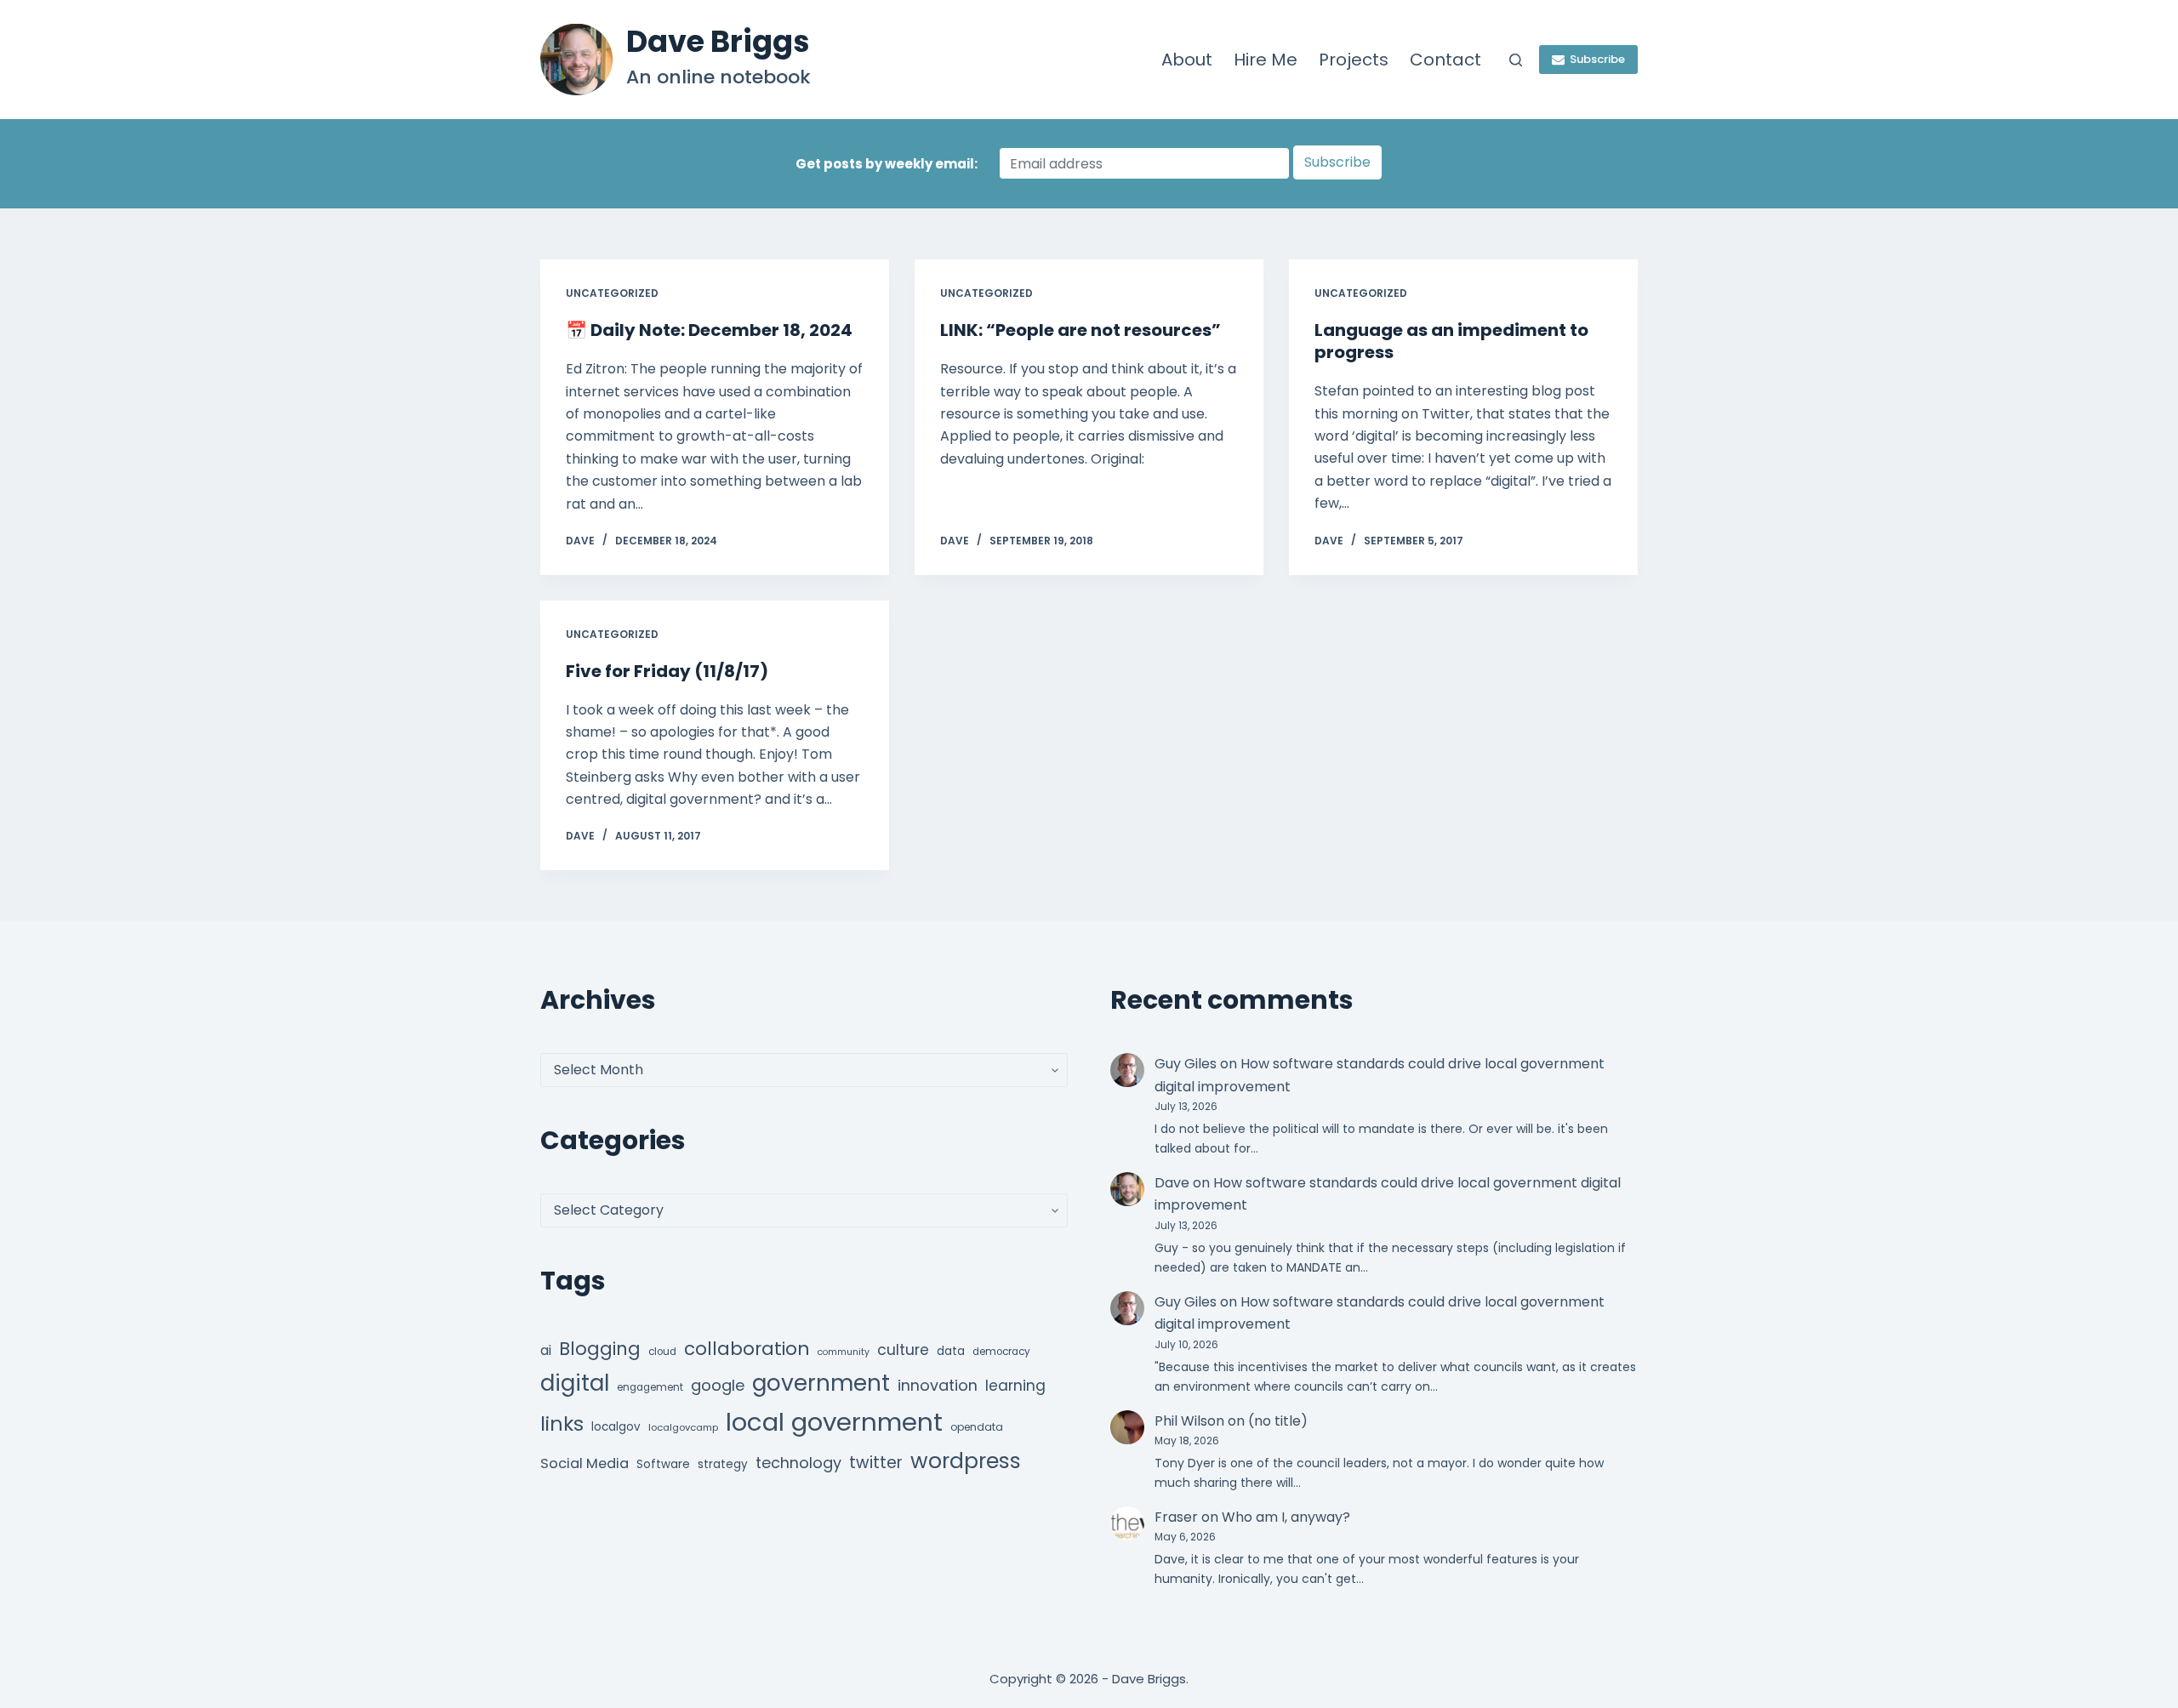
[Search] (1516, 60)
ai (546, 1350)
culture (903, 1350)
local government (834, 1422)
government (821, 1383)
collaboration (747, 1349)
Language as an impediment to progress (1451, 341)
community (844, 1352)
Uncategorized (612, 293)
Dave (1172, 1183)
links (562, 1423)
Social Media (584, 1463)
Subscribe (1597, 59)
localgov (616, 1427)
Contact (1445, 60)
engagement (650, 1387)
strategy (723, 1464)
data (951, 1351)
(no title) (1278, 1421)
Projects (1354, 60)
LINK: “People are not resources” (1080, 330)
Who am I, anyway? (1286, 1517)
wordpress (966, 1461)
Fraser (1176, 1517)
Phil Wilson (1189, 1421)
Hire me (1266, 60)
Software (663, 1464)
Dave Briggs (718, 41)
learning (1015, 1386)
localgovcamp (683, 1427)
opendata (977, 1427)
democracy (1001, 1352)
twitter (876, 1463)
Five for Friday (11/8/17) (667, 671)
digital (575, 1383)
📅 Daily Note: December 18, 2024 (709, 330)
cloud (662, 1352)
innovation (938, 1385)
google (718, 1385)
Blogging (600, 1349)
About (1187, 60)
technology (798, 1463)
